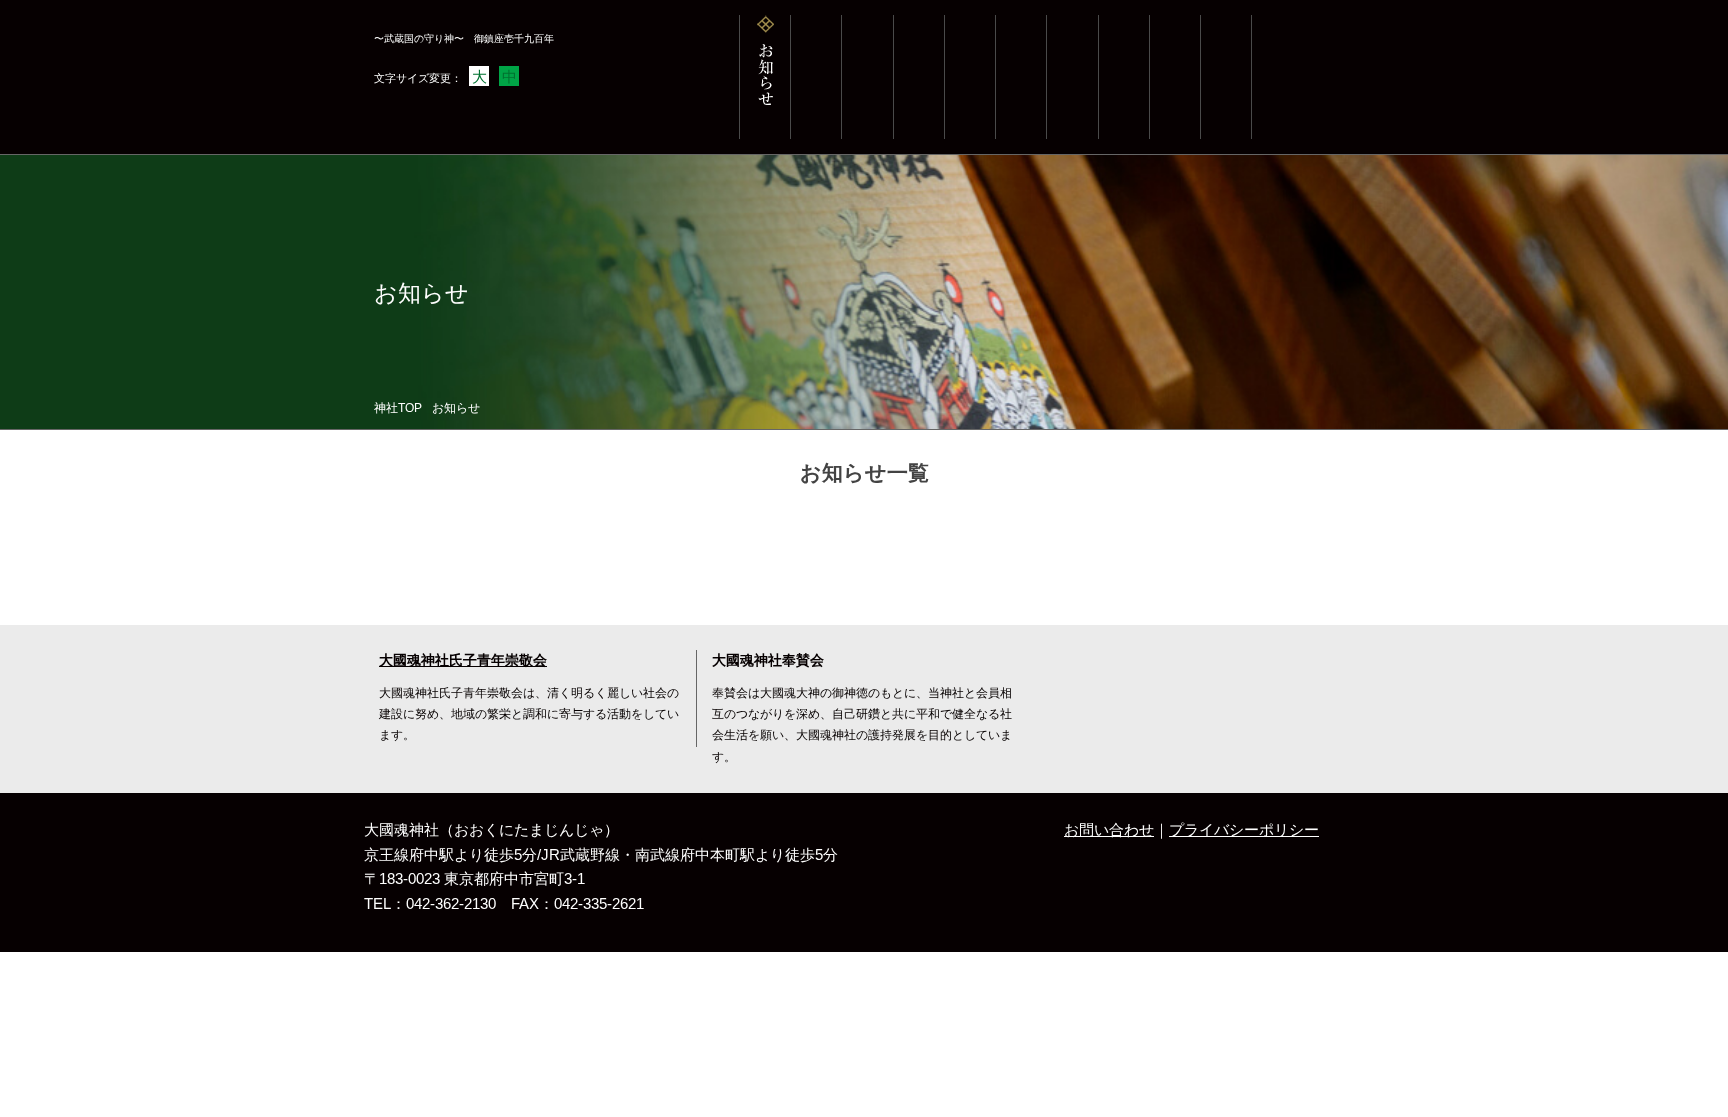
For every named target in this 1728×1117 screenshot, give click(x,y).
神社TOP (398, 408)
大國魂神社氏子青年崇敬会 (463, 660)
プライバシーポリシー (1244, 830)
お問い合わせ (1109, 830)
